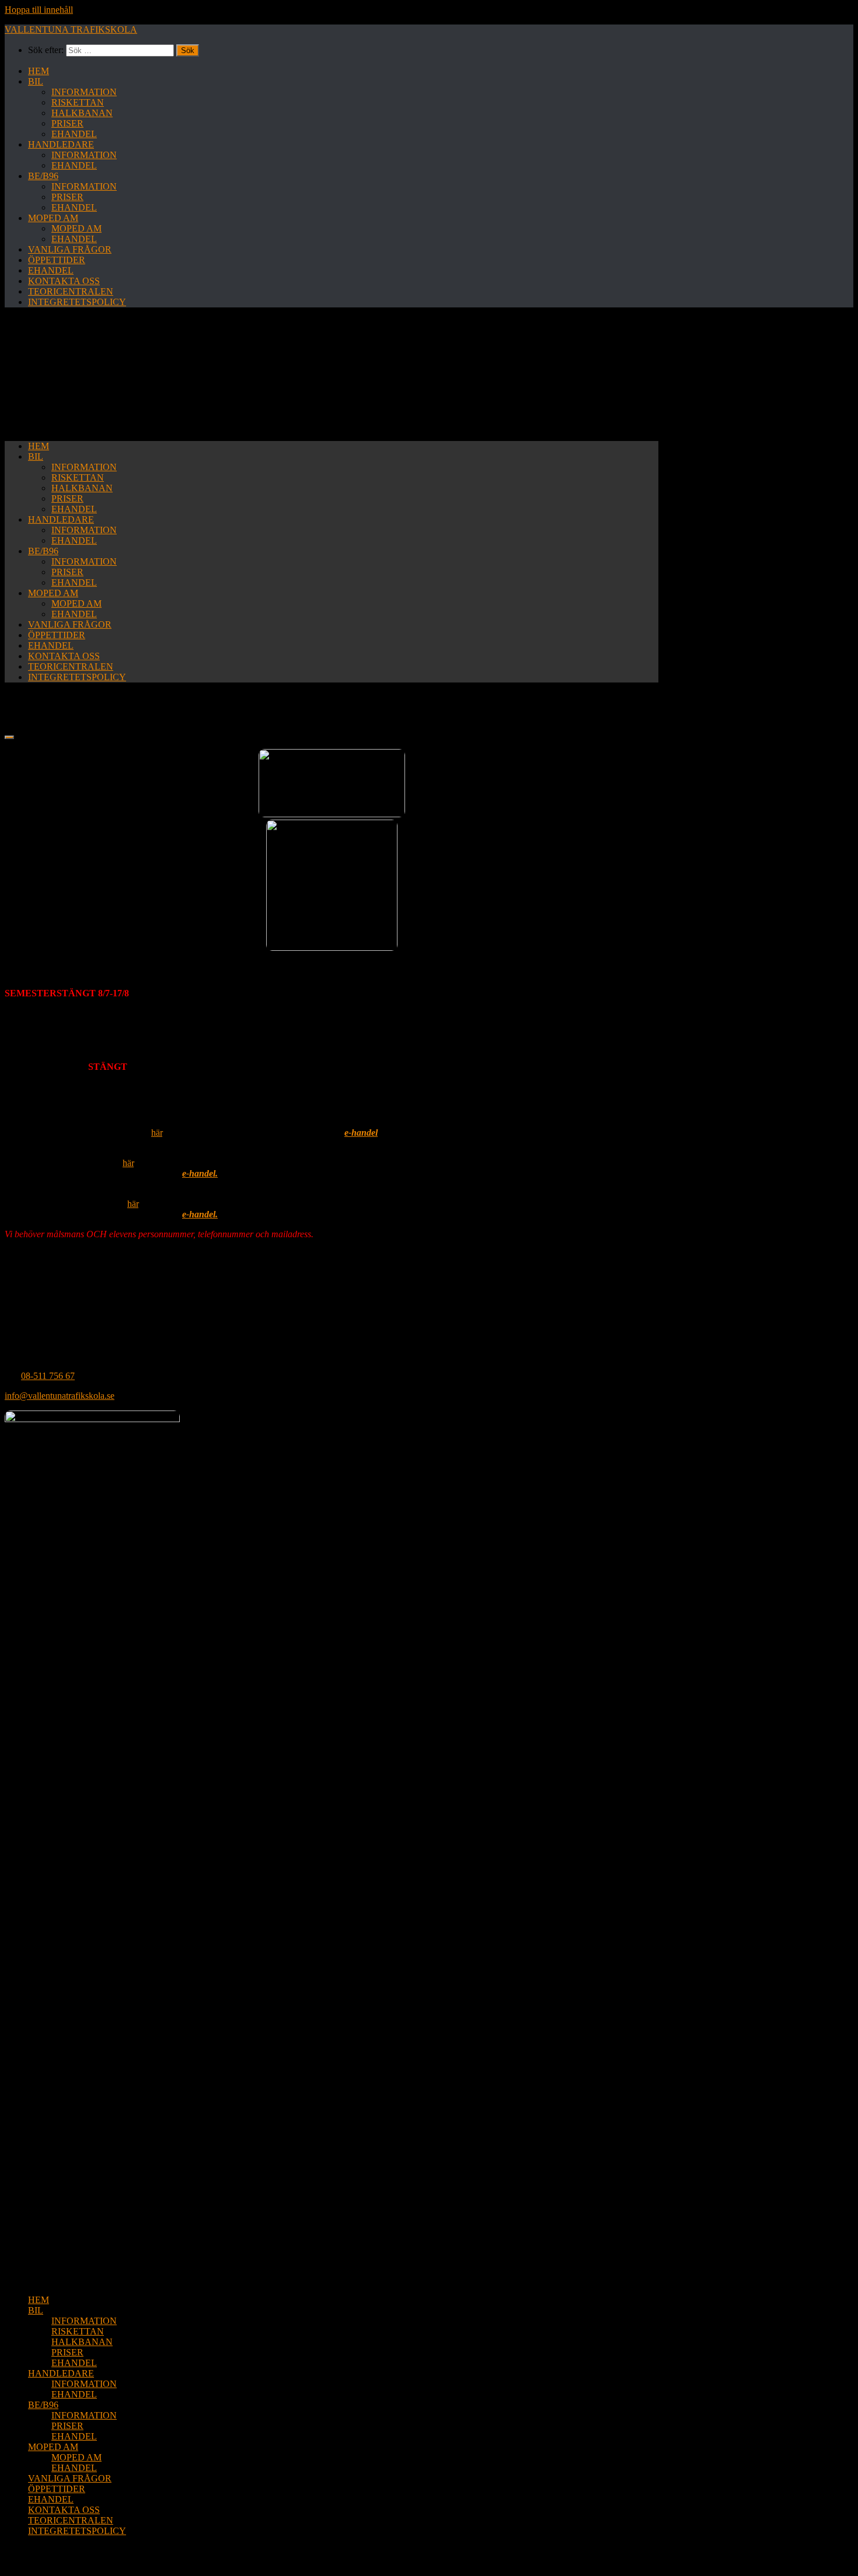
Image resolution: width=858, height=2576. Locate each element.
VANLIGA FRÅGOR (70, 249)
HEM (39, 71)
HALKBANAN (82, 113)
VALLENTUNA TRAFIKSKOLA (71, 29)
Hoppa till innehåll (39, 10)
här (157, 1133)
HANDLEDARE (61, 144)
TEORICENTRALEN (71, 291)
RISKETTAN (78, 102)
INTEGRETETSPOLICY (77, 302)
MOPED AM (53, 218)
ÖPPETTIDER (57, 260)
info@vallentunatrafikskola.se (60, 1396)
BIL (36, 81)
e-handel (361, 1133)
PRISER (67, 123)
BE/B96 (43, 176)
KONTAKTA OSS (64, 281)
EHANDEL (74, 134)
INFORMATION (84, 92)
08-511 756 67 (48, 1376)
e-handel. (200, 1173)
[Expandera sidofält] (9, 737)
